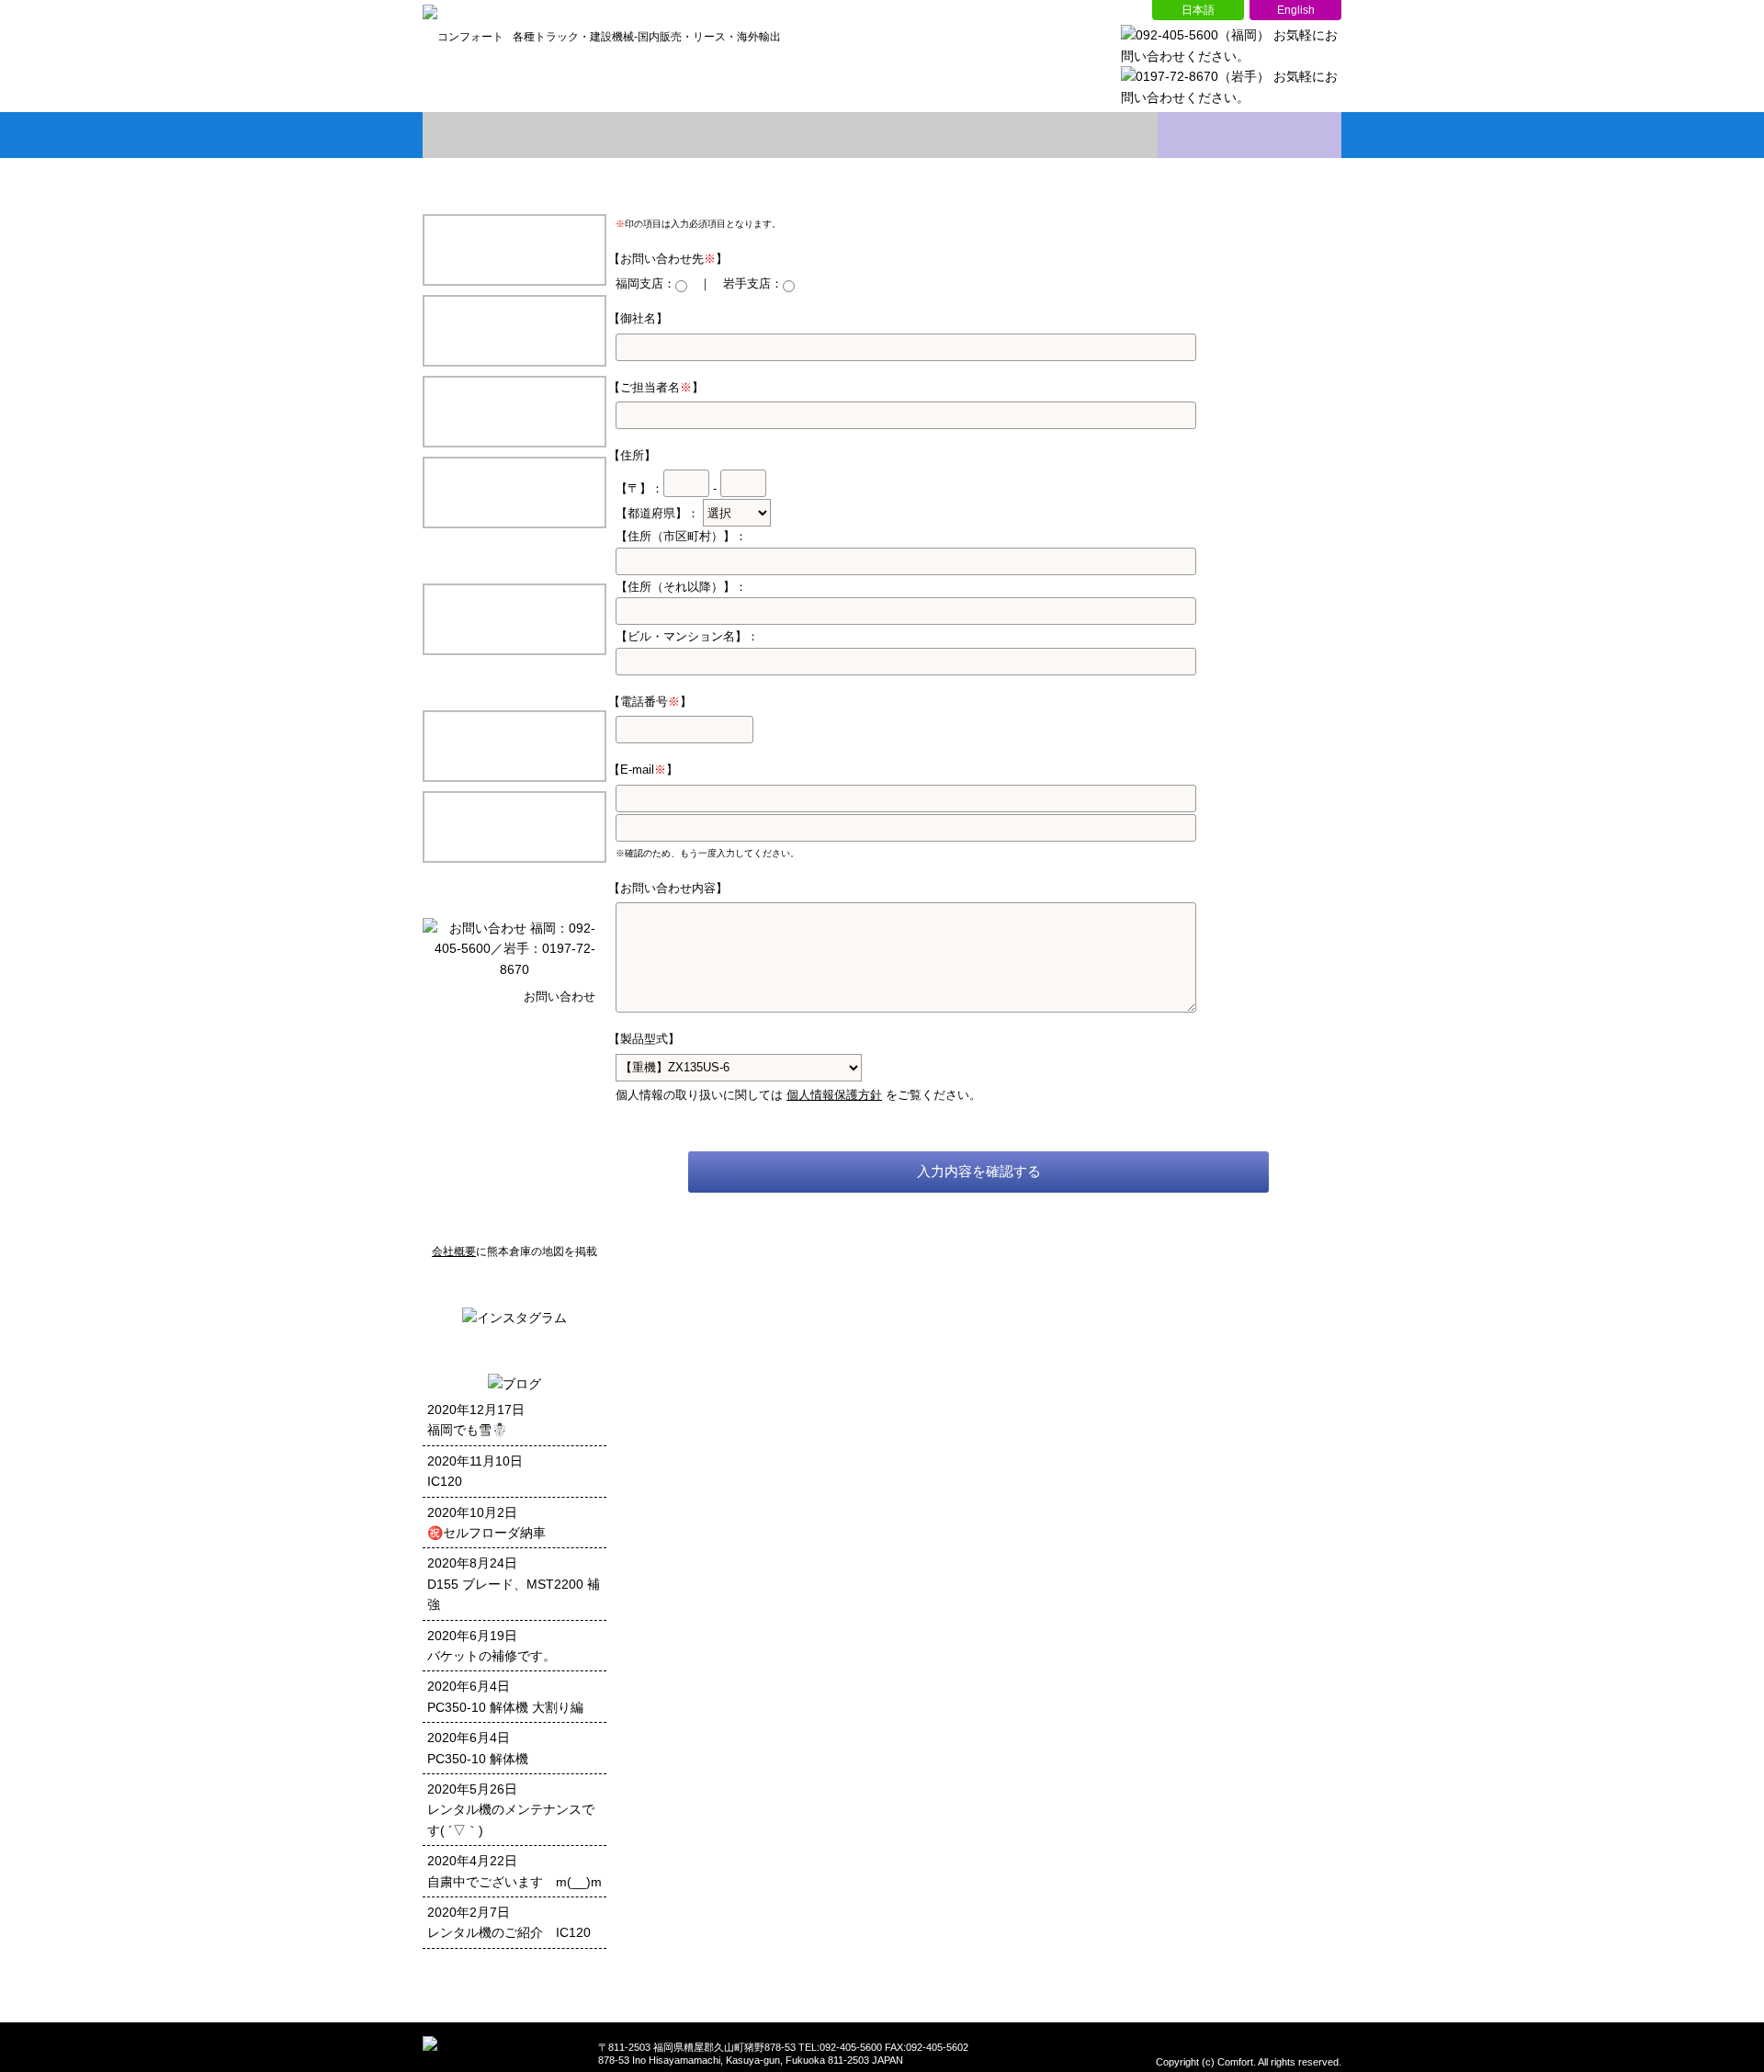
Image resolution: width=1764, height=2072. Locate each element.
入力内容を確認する (979, 1171)
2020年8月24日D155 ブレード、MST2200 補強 (514, 1584)
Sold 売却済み (514, 493)
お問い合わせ (1249, 135)
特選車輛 (514, 619)
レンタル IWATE (514, 746)
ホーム (514, 135)
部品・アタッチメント (514, 412)
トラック (514, 331)
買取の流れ (882, 135)
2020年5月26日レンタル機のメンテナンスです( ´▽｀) (511, 1810)
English (1295, 10)
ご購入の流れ (1066, 135)
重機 (514, 250)
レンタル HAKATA (514, 827)
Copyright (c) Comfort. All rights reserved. (1249, 2062)
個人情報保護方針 (834, 1095)
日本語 (1198, 10)
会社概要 (698, 135)
